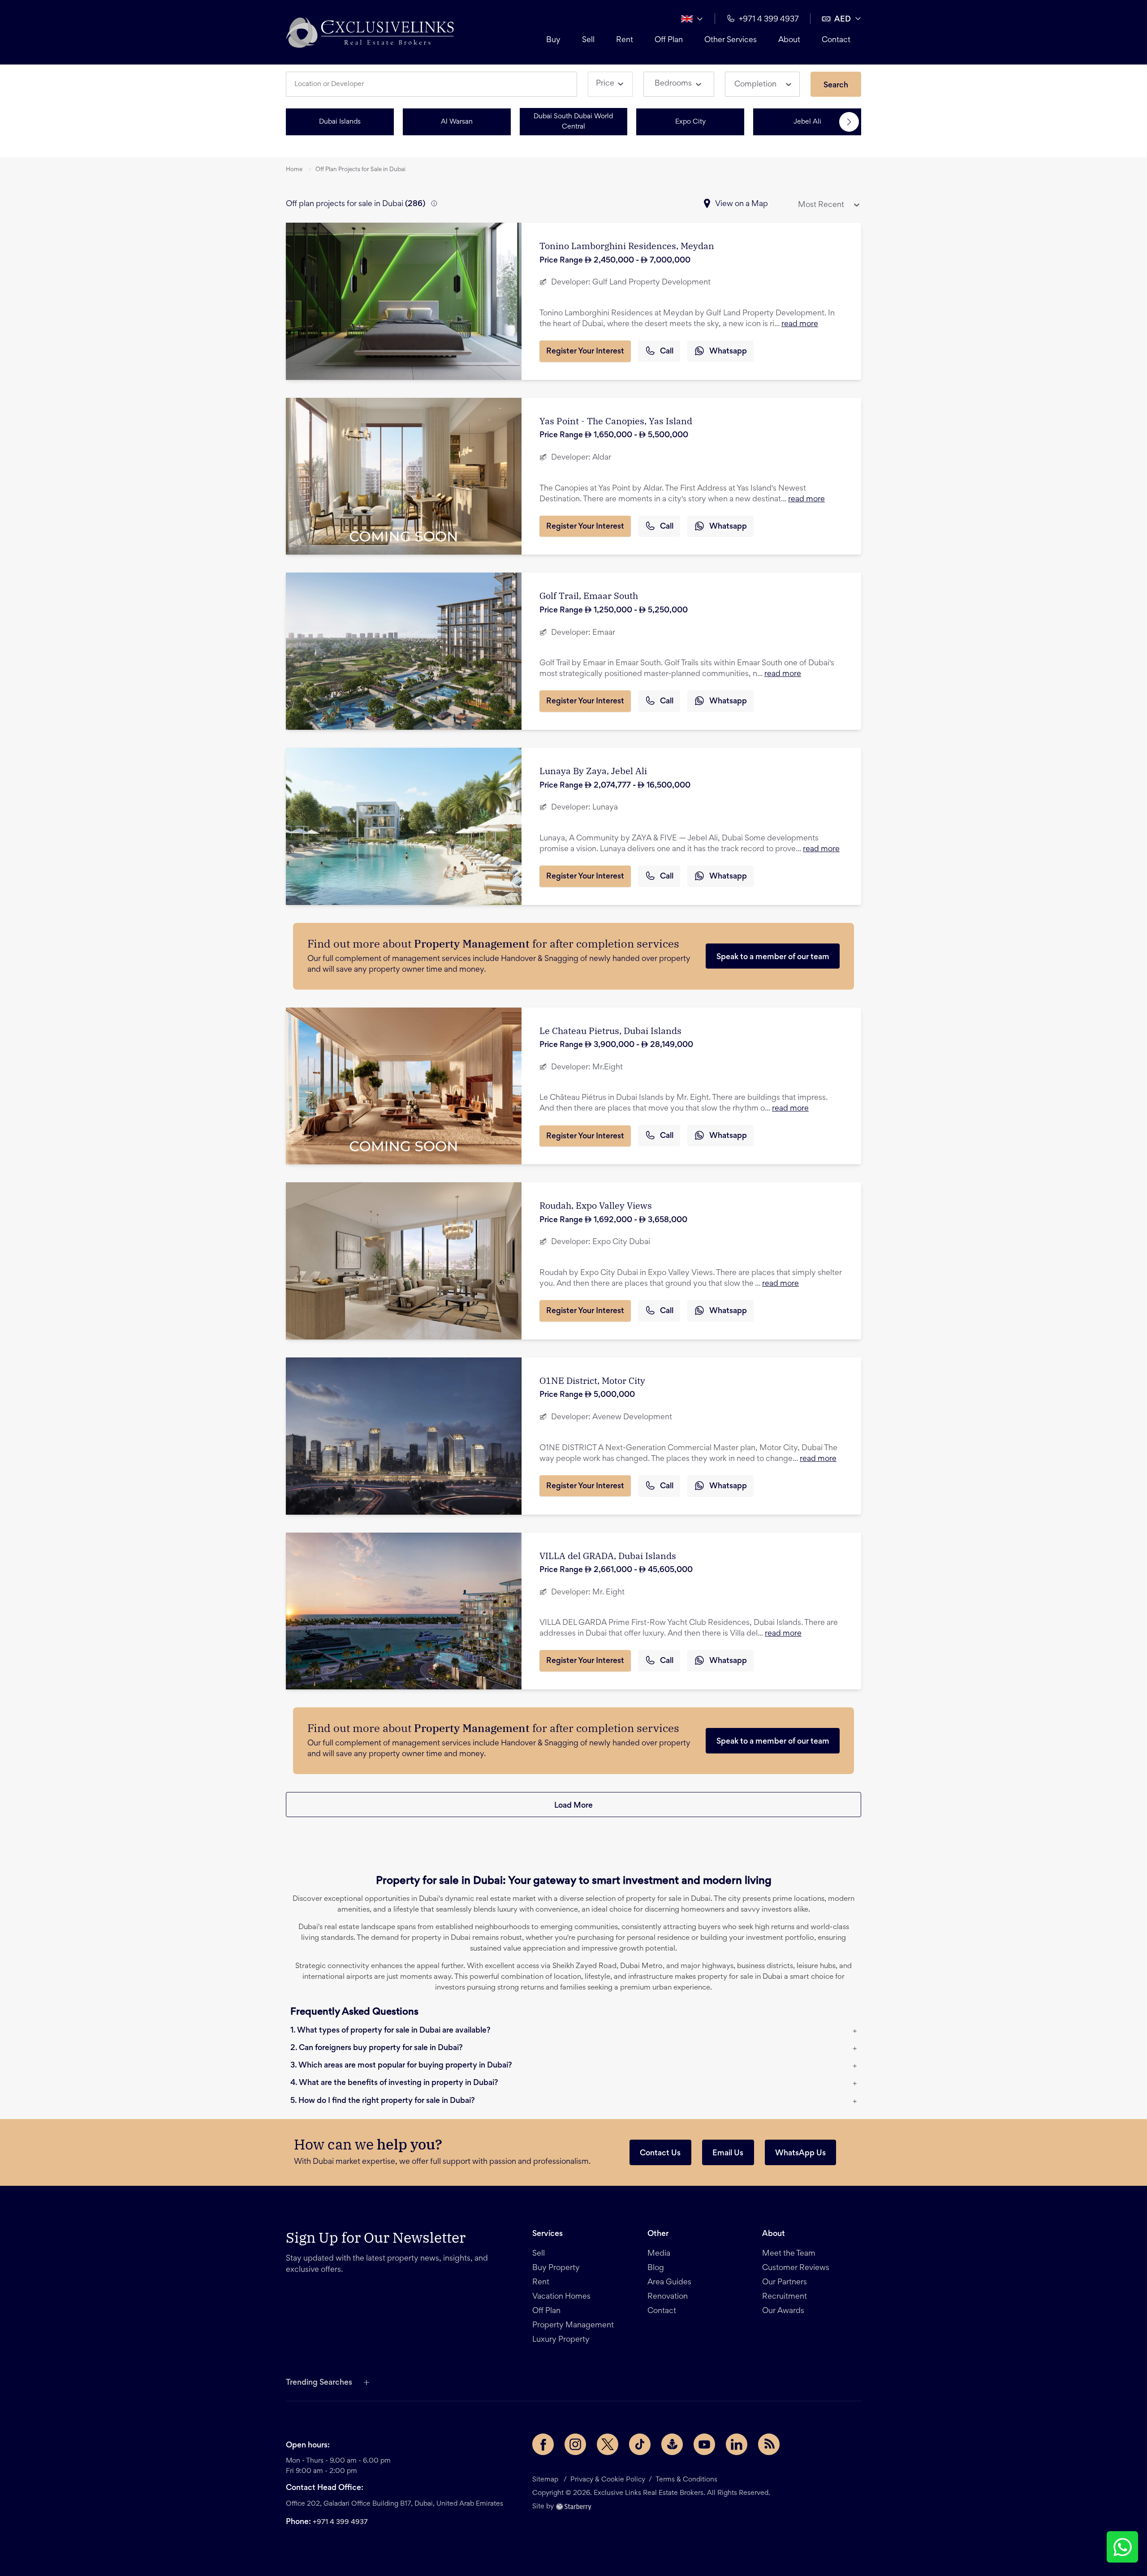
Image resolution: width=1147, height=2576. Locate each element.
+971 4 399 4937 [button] (769, 20)
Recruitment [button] (785, 2297)
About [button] (789, 40)
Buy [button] (553, 40)
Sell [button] (588, 40)
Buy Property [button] (556, 2268)
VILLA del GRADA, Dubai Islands (608, 1556)
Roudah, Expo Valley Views (596, 1205)
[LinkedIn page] (737, 2444)
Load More (573, 1806)
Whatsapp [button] (728, 352)
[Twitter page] (608, 2444)
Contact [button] (836, 40)
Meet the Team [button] (789, 2254)
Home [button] (294, 170)
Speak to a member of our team (773, 957)
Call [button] (667, 352)
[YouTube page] (704, 2444)
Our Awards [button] (783, 2311)
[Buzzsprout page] (672, 2444)
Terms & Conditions (686, 2480)
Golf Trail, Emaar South (589, 596)
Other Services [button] (731, 40)
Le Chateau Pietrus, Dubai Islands (610, 1031)
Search (836, 86)
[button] (370, 32)
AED (843, 20)
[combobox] (435, 84)
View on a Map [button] (742, 204)
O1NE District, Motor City (592, 1381)
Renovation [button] (668, 2297)
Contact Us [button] (660, 2154)
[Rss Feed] (769, 2444)
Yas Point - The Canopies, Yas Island (616, 421)
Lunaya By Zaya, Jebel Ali (593, 771)
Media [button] (659, 2254)
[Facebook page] (543, 2444)
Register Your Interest (585, 352)
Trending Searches (319, 2383)
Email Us (728, 2154)
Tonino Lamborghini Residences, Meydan (627, 246)
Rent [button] (625, 40)
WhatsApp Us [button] (800, 2154)
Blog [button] (656, 2268)
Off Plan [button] (669, 40)
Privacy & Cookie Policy (608, 2480)
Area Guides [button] (669, 2283)
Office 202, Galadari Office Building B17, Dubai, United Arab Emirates (395, 2504)
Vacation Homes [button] (561, 2297)
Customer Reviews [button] (796, 2268)
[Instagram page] (575, 2444)
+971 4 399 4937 (340, 2522)
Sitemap (545, 2480)
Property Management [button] (573, 2326)
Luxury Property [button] (561, 2340)
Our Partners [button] (785, 2283)
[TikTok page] (640, 2444)
